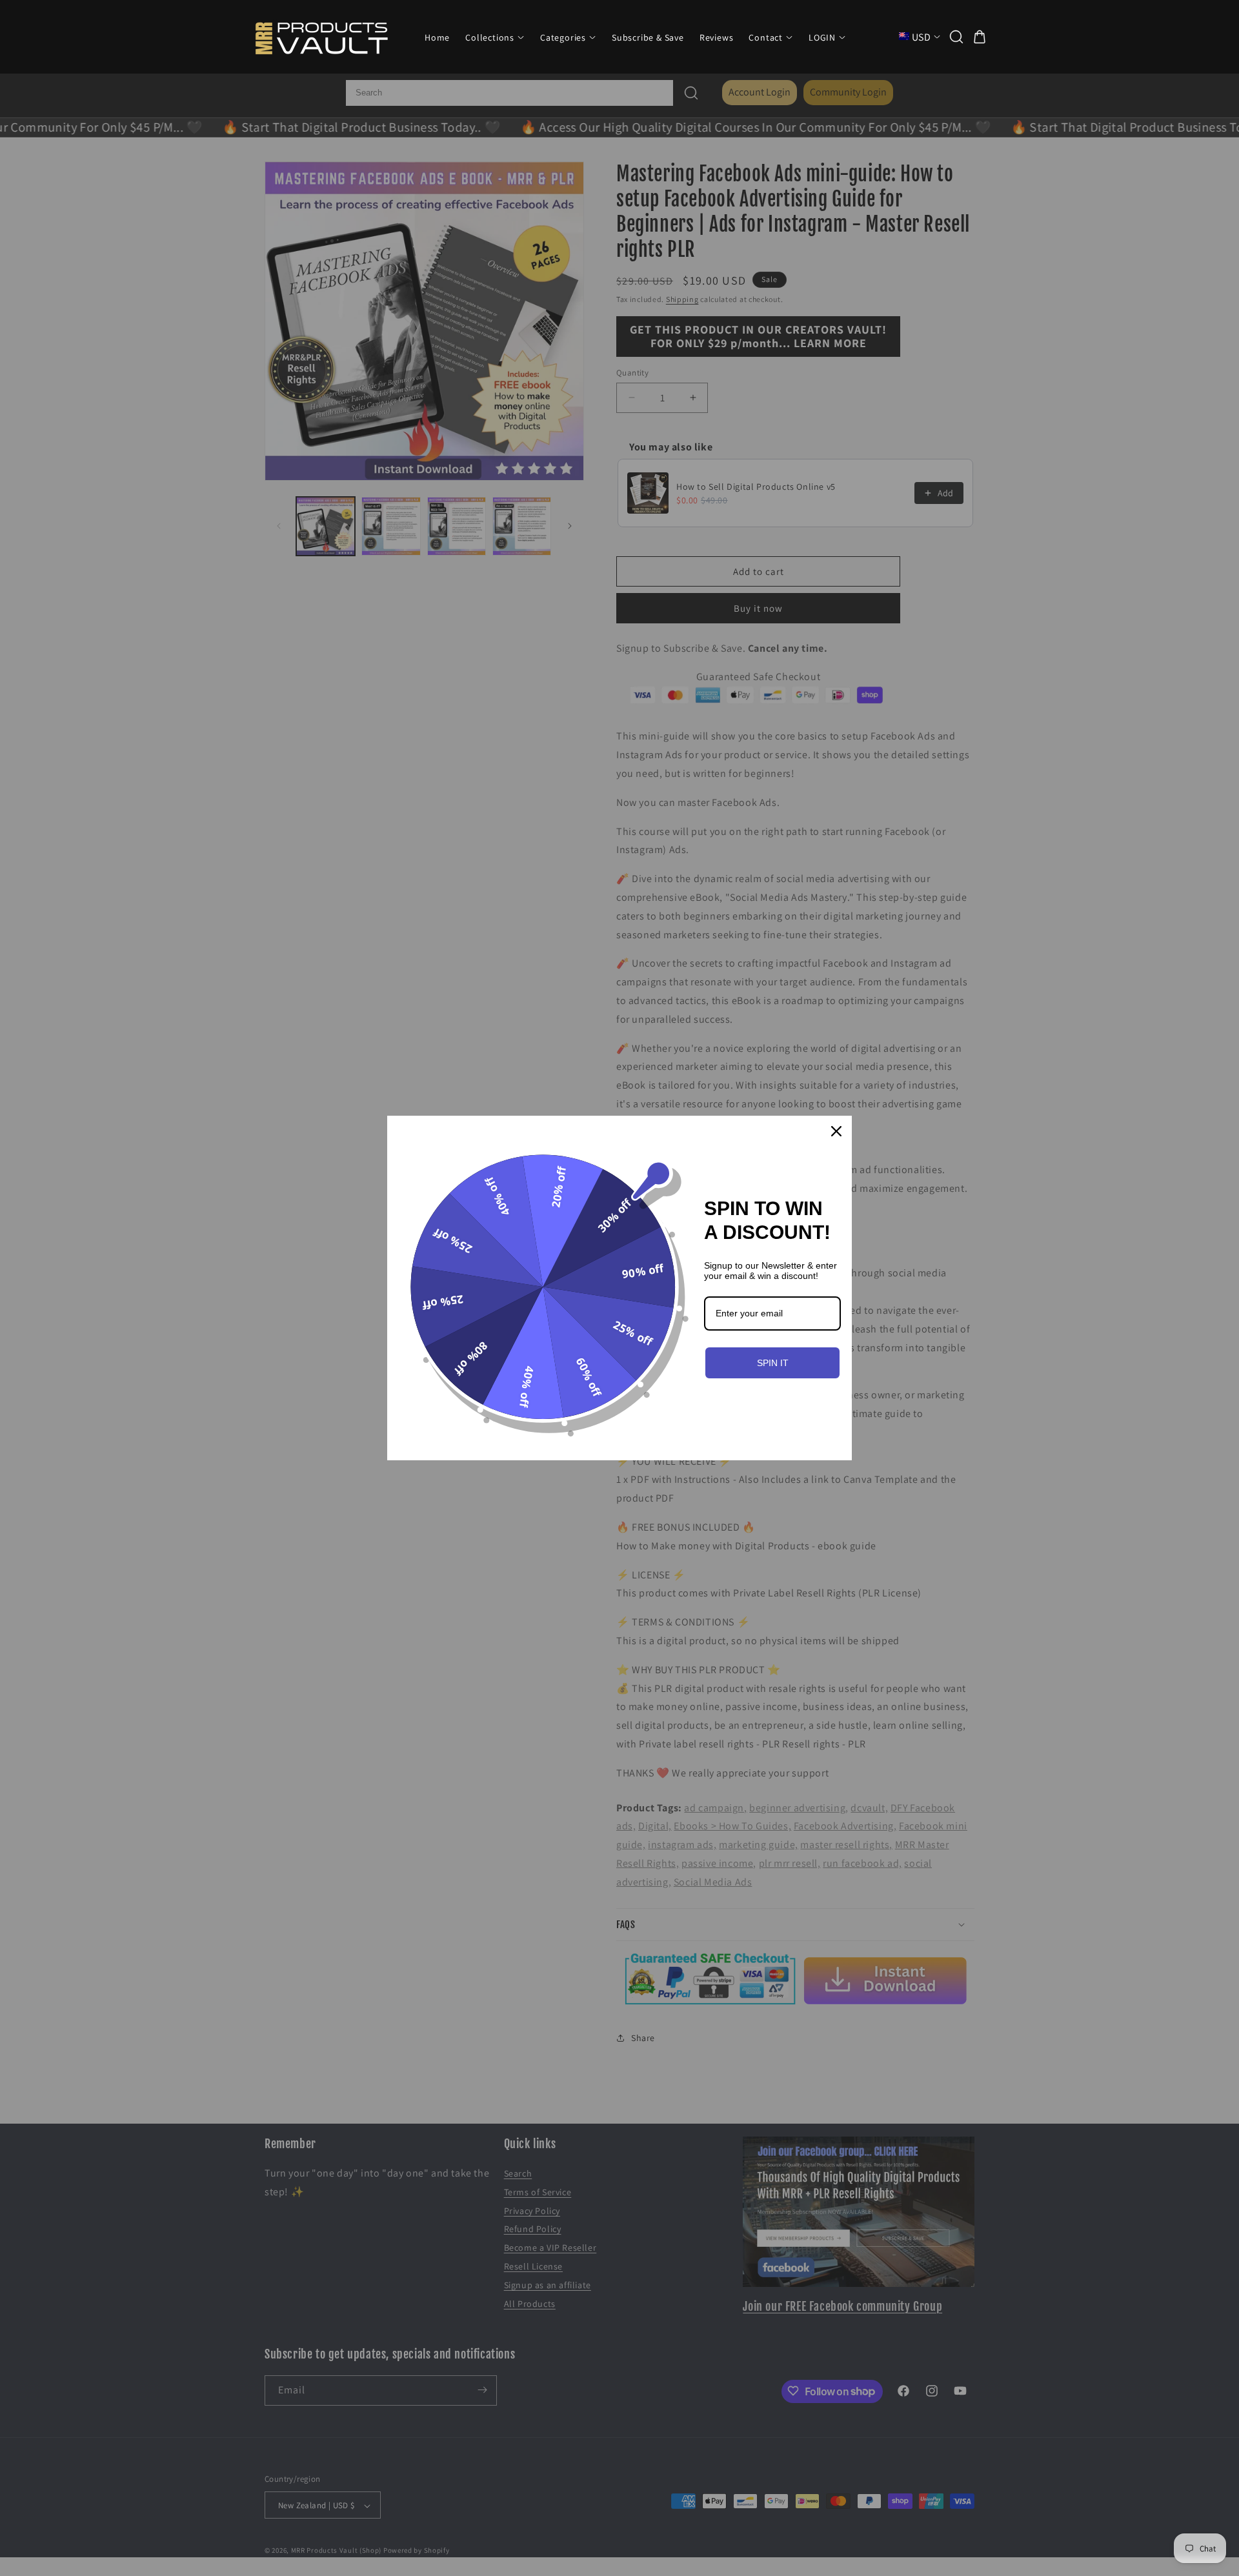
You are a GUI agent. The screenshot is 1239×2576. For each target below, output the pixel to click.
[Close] (836, 1131)
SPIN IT (773, 1363)
